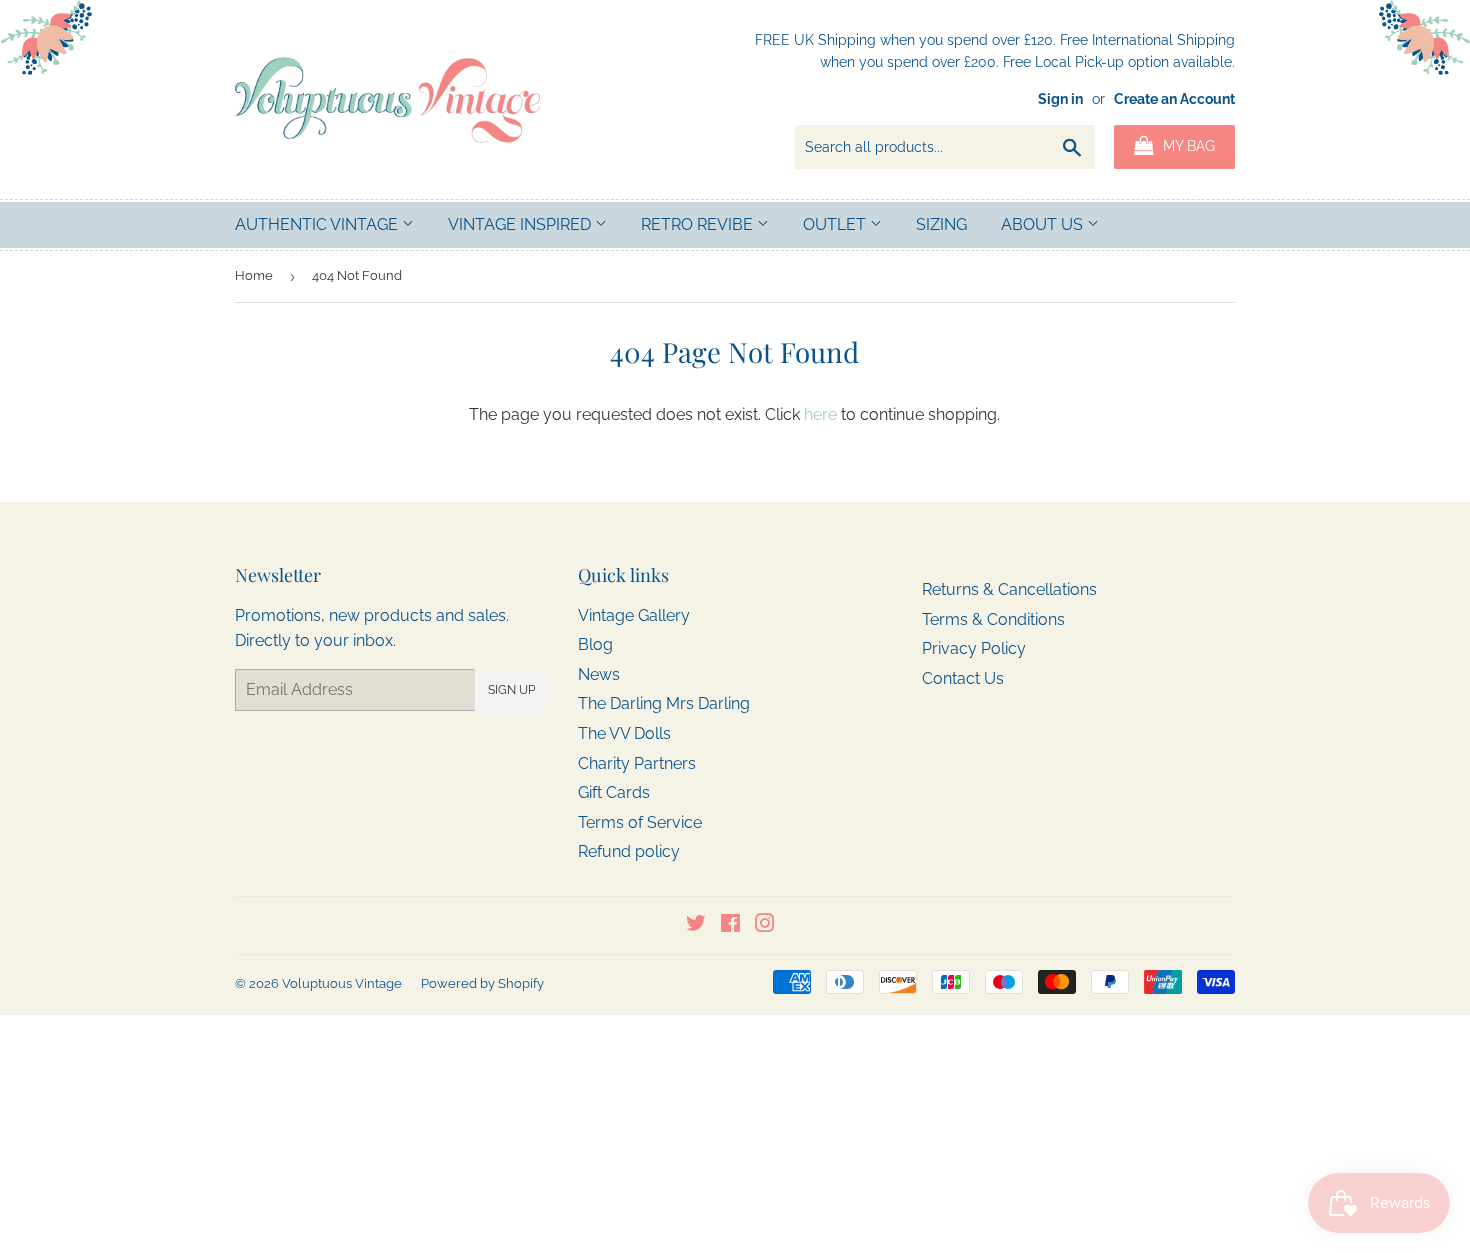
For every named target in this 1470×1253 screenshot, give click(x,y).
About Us (1044, 224)
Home (254, 275)
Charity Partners (637, 763)
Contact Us (963, 678)
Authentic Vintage (318, 224)
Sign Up (511, 690)
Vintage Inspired (521, 224)
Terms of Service (640, 822)
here (820, 414)
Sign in (1060, 99)
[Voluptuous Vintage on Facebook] (730, 925)
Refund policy (629, 851)
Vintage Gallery (634, 615)
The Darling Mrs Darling (664, 703)
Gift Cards (614, 792)
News (599, 674)
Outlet (836, 224)
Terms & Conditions (993, 619)
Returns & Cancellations (1009, 589)
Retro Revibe (699, 224)
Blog (595, 644)
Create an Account (1174, 99)
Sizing (941, 224)
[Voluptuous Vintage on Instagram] (765, 925)
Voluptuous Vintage (342, 983)
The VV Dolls (624, 733)
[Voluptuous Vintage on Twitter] (696, 925)
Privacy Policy (974, 648)
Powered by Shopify (482, 983)
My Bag (1187, 146)
